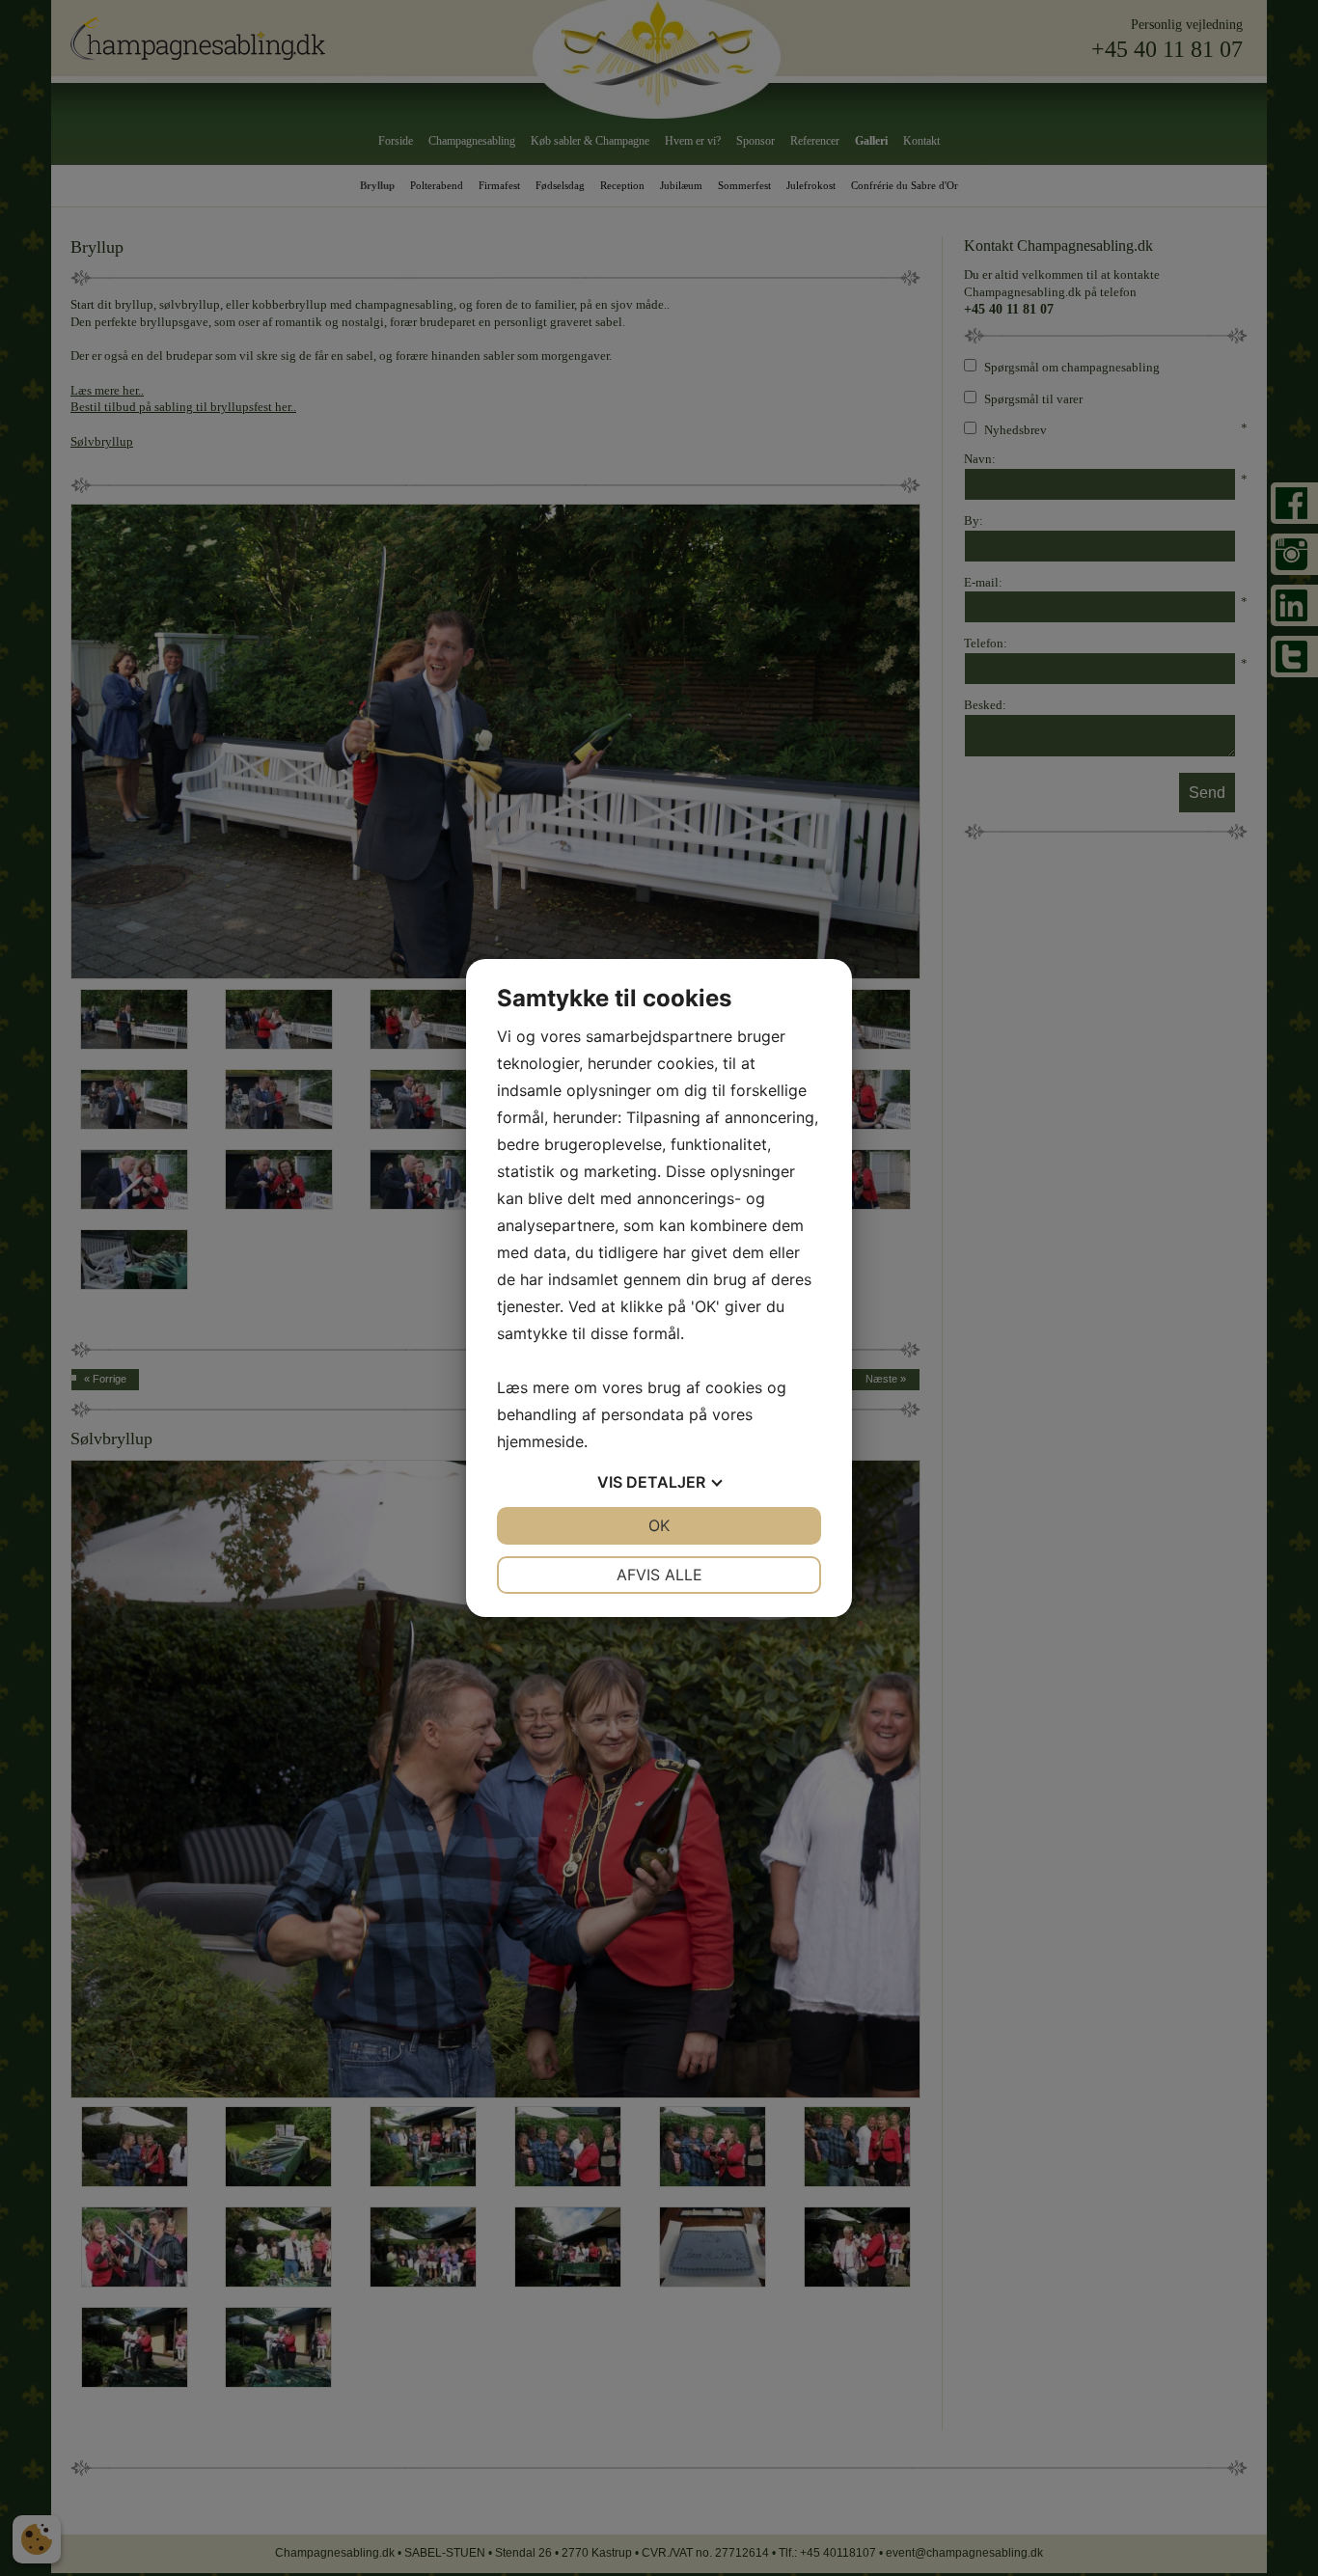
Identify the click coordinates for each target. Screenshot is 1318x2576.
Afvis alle (659, 1575)
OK (659, 1525)
